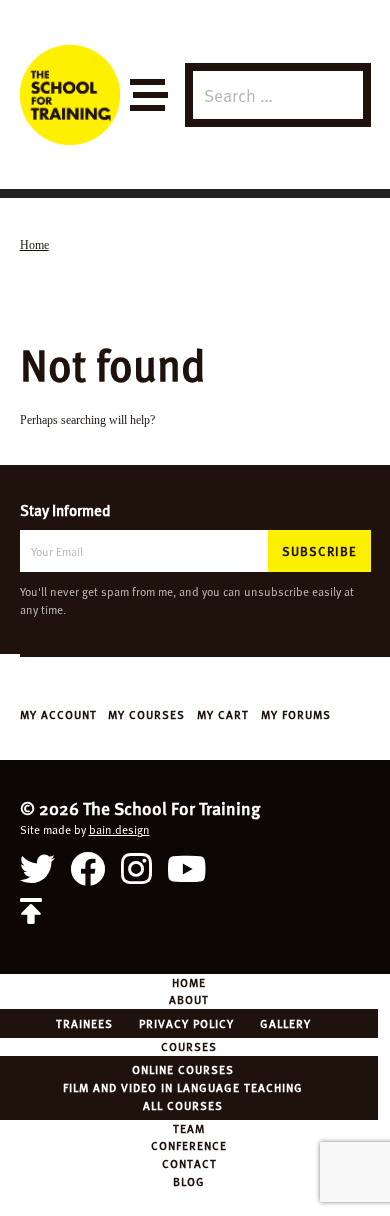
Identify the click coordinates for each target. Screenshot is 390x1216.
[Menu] (147, 95)
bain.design (119, 829)
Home (189, 982)
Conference (189, 1145)
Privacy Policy (186, 1023)
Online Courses (183, 1069)
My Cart (223, 714)
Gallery (285, 1023)
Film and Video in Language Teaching (183, 1087)
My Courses (146, 714)
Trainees (84, 1023)
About (189, 999)
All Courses (183, 1105)
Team (189, 1128)
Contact (189, 1163)
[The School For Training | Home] (70, 95)
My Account (58, 714)
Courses (189, 1046)
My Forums (296, 714)
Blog (189, 1181)
